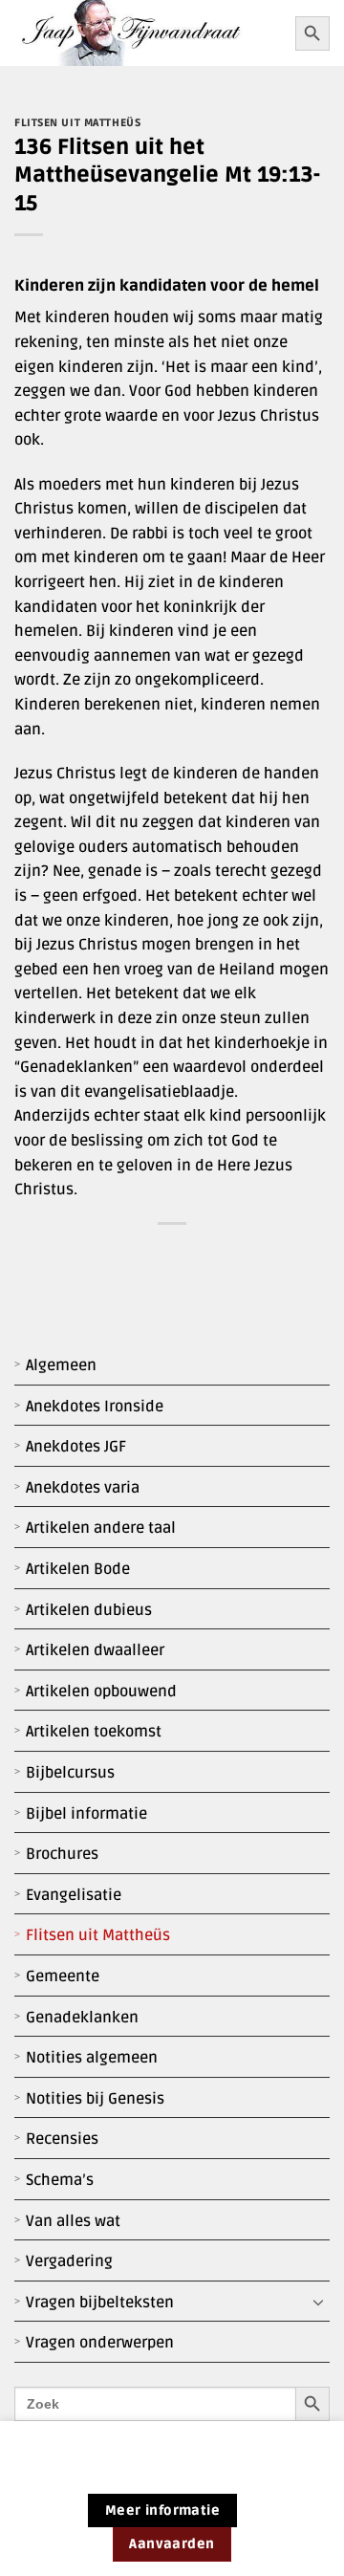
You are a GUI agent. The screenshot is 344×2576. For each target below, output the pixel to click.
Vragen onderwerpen (100, 2343)
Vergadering (69, 2261)
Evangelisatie (74, 1895)
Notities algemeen (92, 2058)
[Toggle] (318, 2303)
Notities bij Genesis (95, 2099)
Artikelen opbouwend (101, 1692)
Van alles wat (73, 2221)
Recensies (62, 2139)
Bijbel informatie (86, 1814)
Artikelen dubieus (89, 1610)
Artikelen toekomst (94, 1732)
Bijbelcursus (70, 1773)
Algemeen (61, 1365)
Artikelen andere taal (101, 1528)
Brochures (62, 1854)
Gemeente (63, 1976)
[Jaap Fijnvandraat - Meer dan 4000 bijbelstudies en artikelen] (148, 33)
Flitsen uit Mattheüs (98, 1935)
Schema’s (60, 2180)
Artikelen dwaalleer (95, 1650)
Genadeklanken (82, 2018)
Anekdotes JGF (76, 1447)
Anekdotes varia (83, 1488)
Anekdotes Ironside (95, 1407)
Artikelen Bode (78, 1569)
